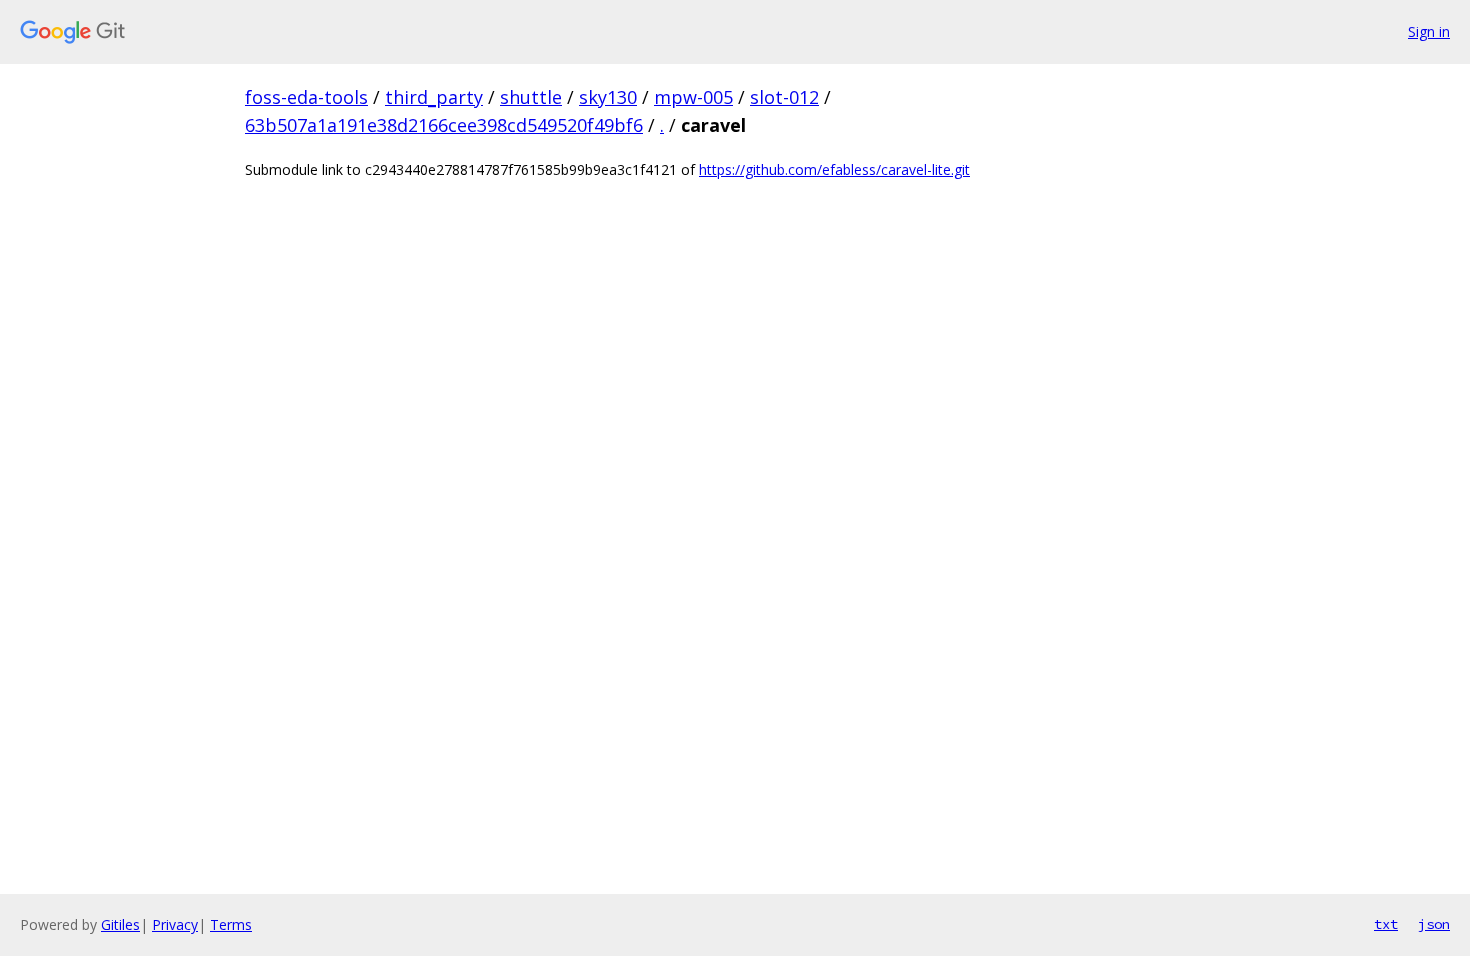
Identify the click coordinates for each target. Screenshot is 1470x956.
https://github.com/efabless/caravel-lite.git (834, 169)
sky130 (608, 97)
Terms (231, 924)
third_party (434, 97)
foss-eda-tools (306, 97)
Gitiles (120, 924)
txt (1386, 924)
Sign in (1429, 31)
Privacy (175, 924)
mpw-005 (693, 97)
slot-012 (784, 97)
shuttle (531, 97)
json (1434, 924)
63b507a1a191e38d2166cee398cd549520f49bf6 (444, 125)
